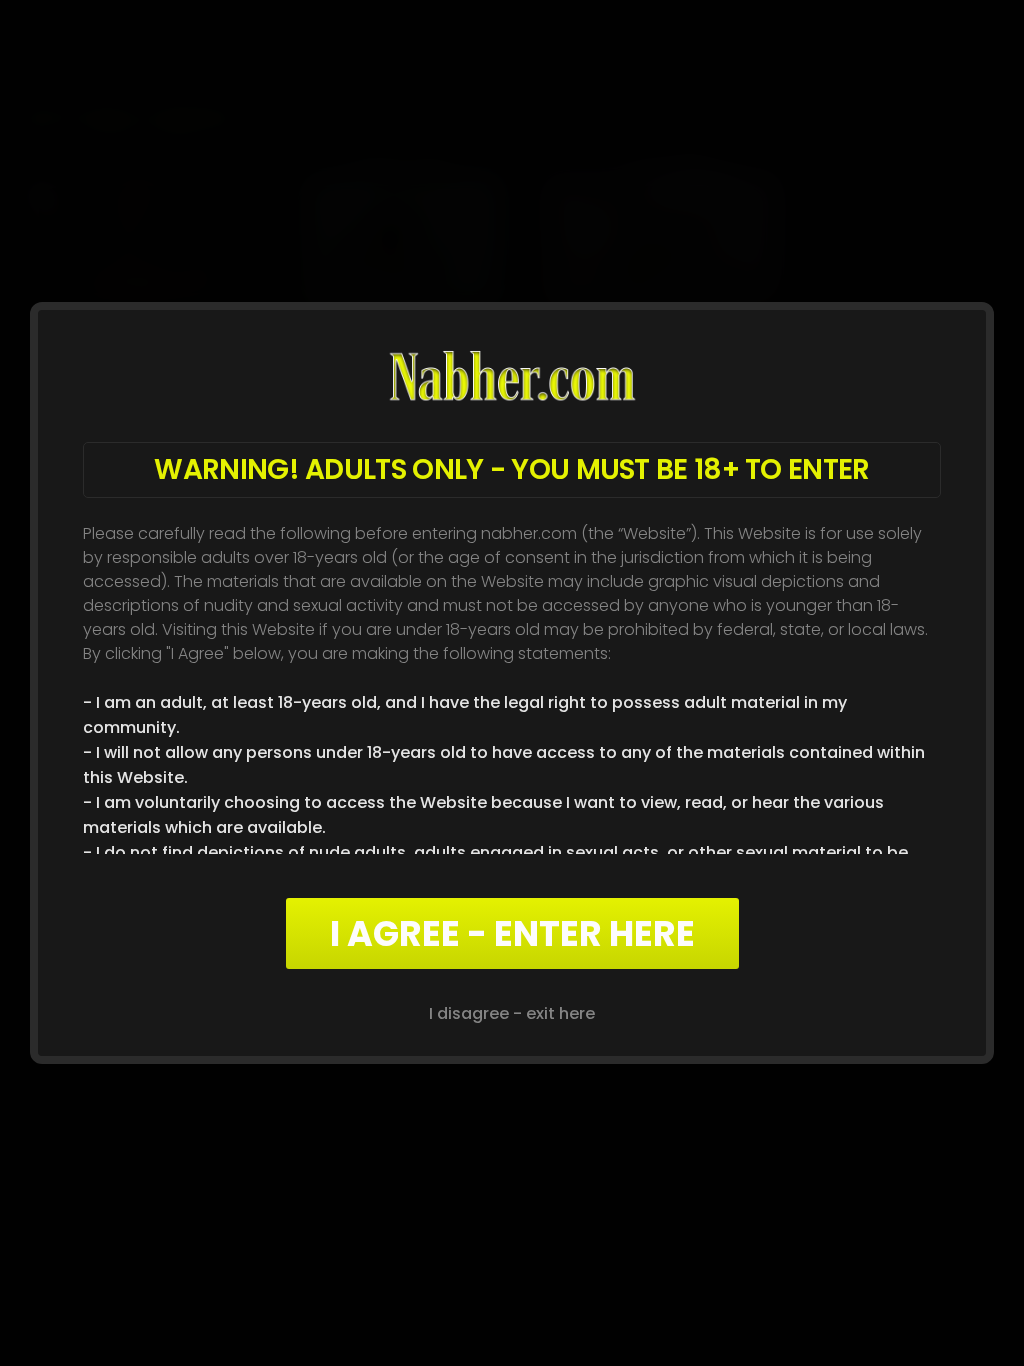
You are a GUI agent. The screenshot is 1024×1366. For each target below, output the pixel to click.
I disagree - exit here (512, 1013)
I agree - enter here (512, 933)
